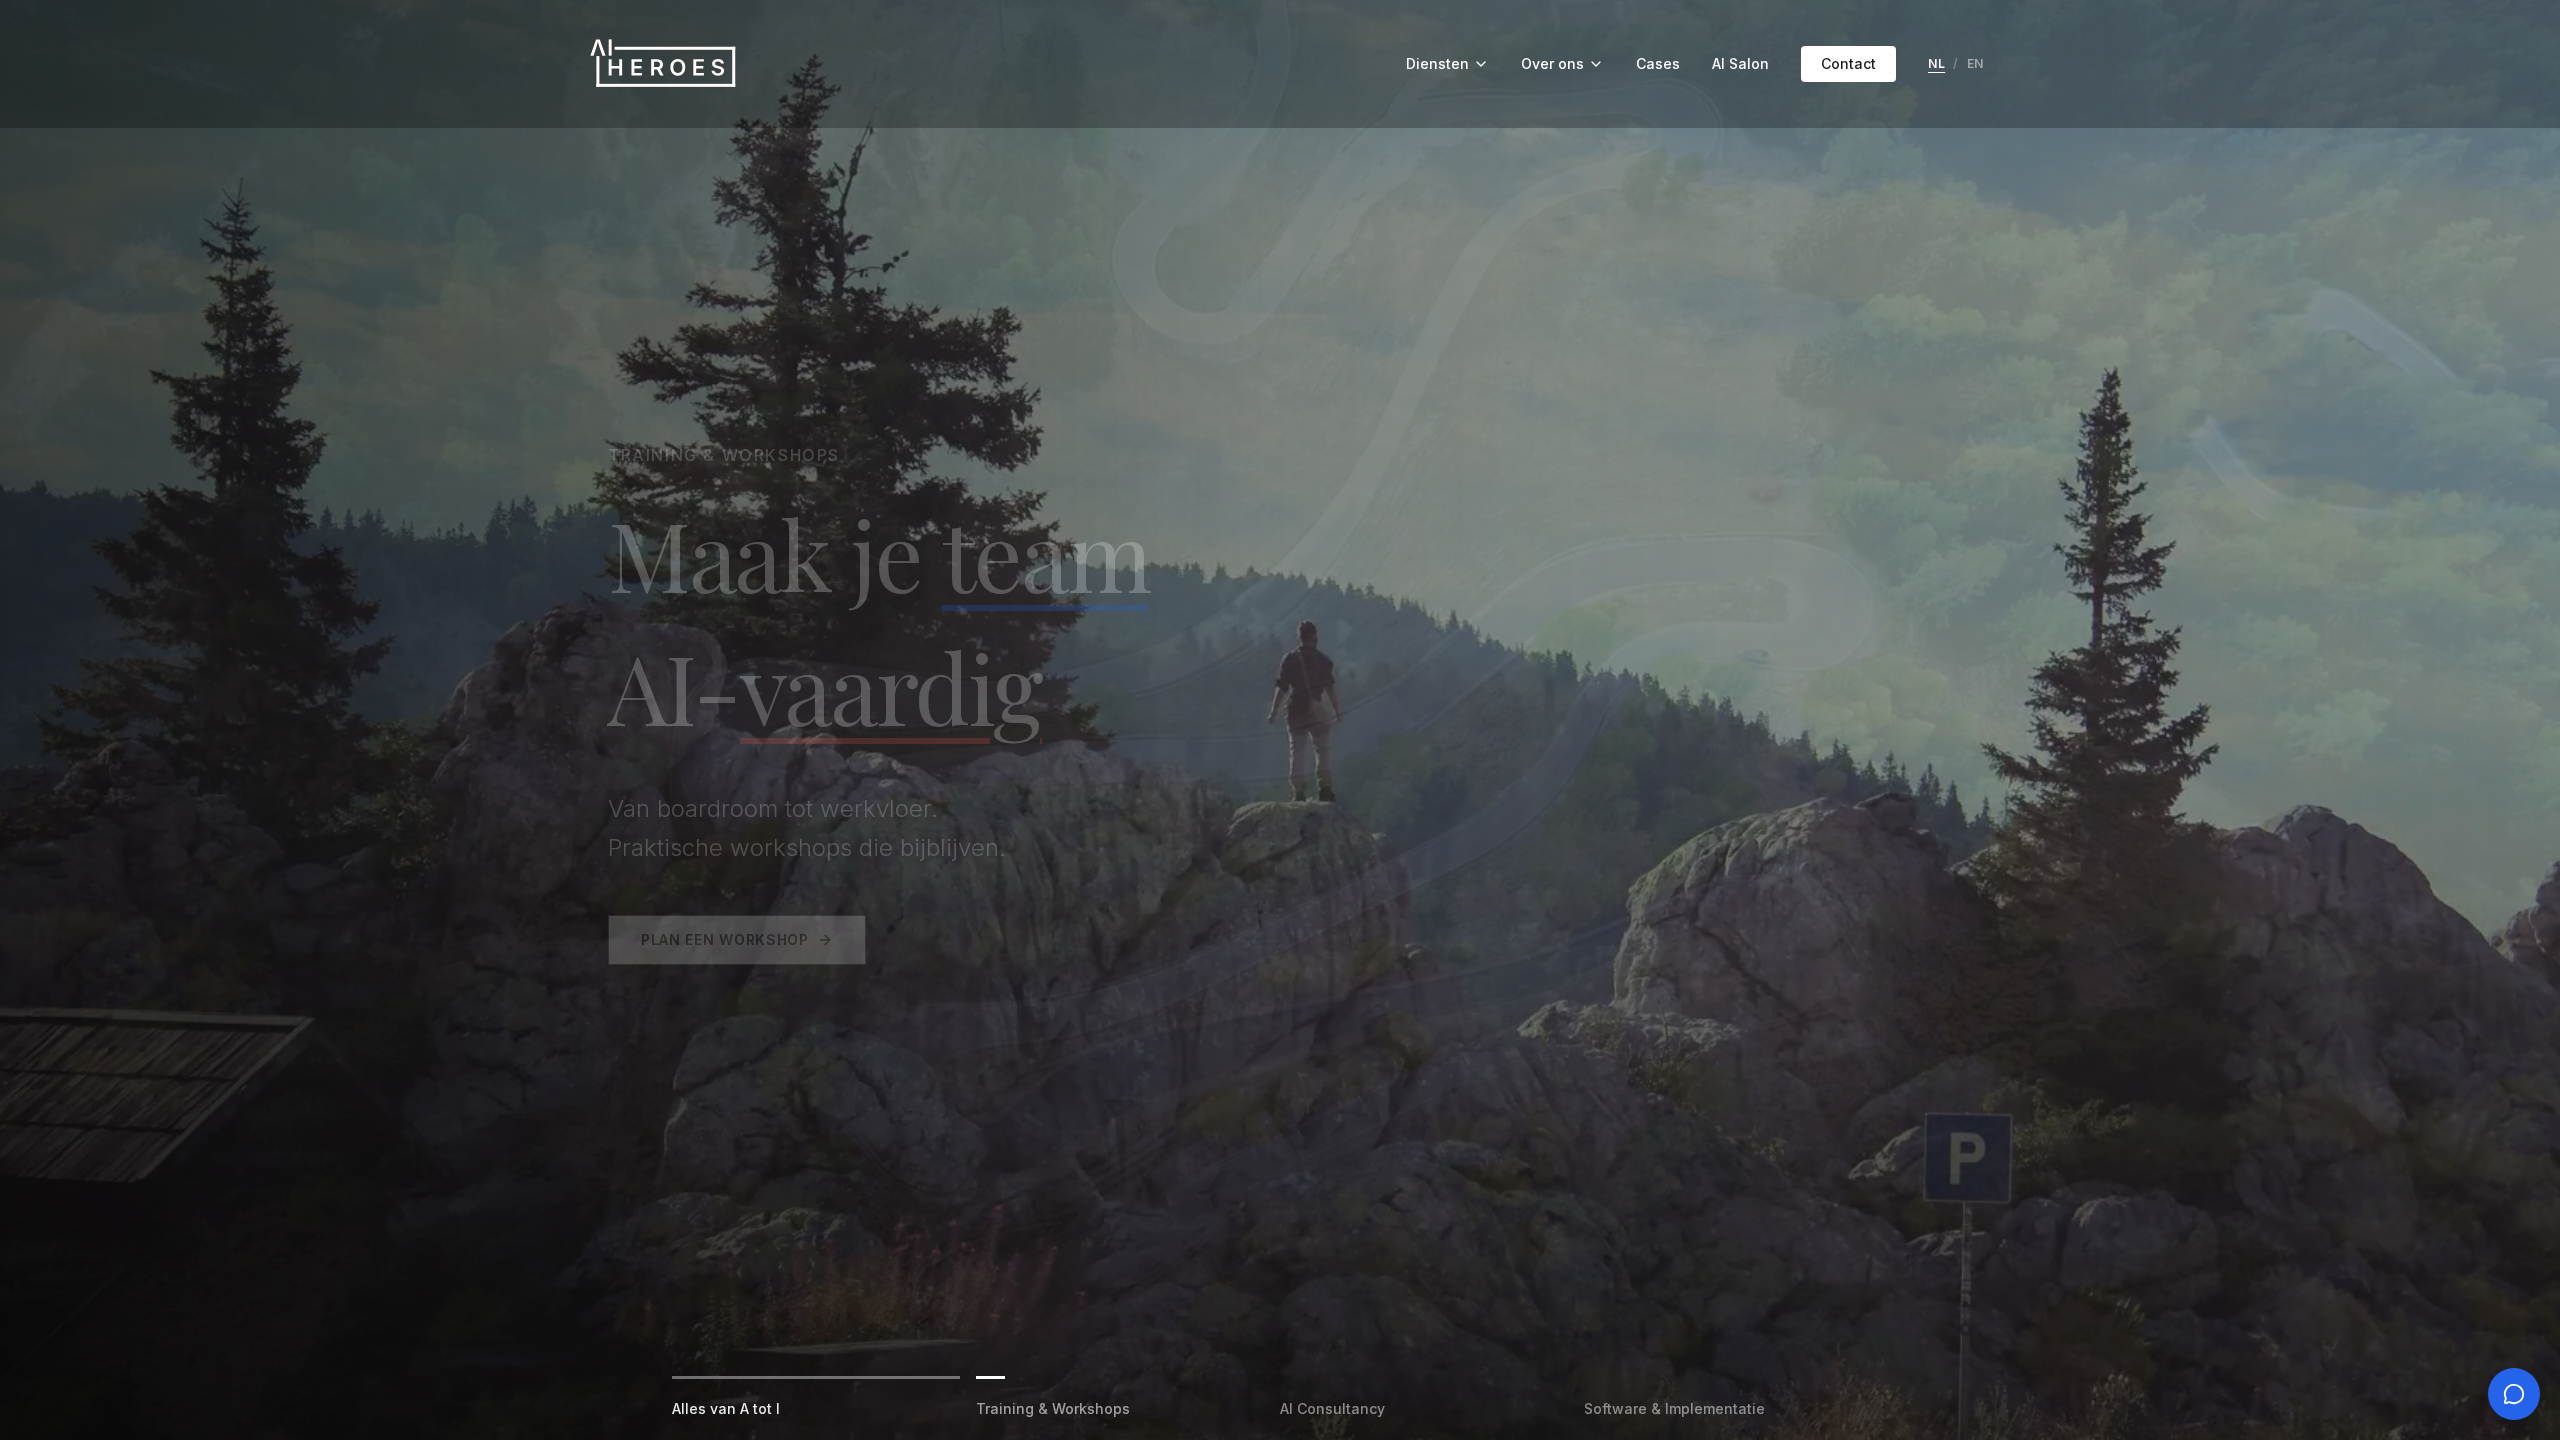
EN (1975, 63)
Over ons (1552, 63)
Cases (1658, 63)
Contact (1848, 63)
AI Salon (1740, 63)
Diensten (1437, 63)
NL (1936, 63)
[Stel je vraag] (2514, 1394)
